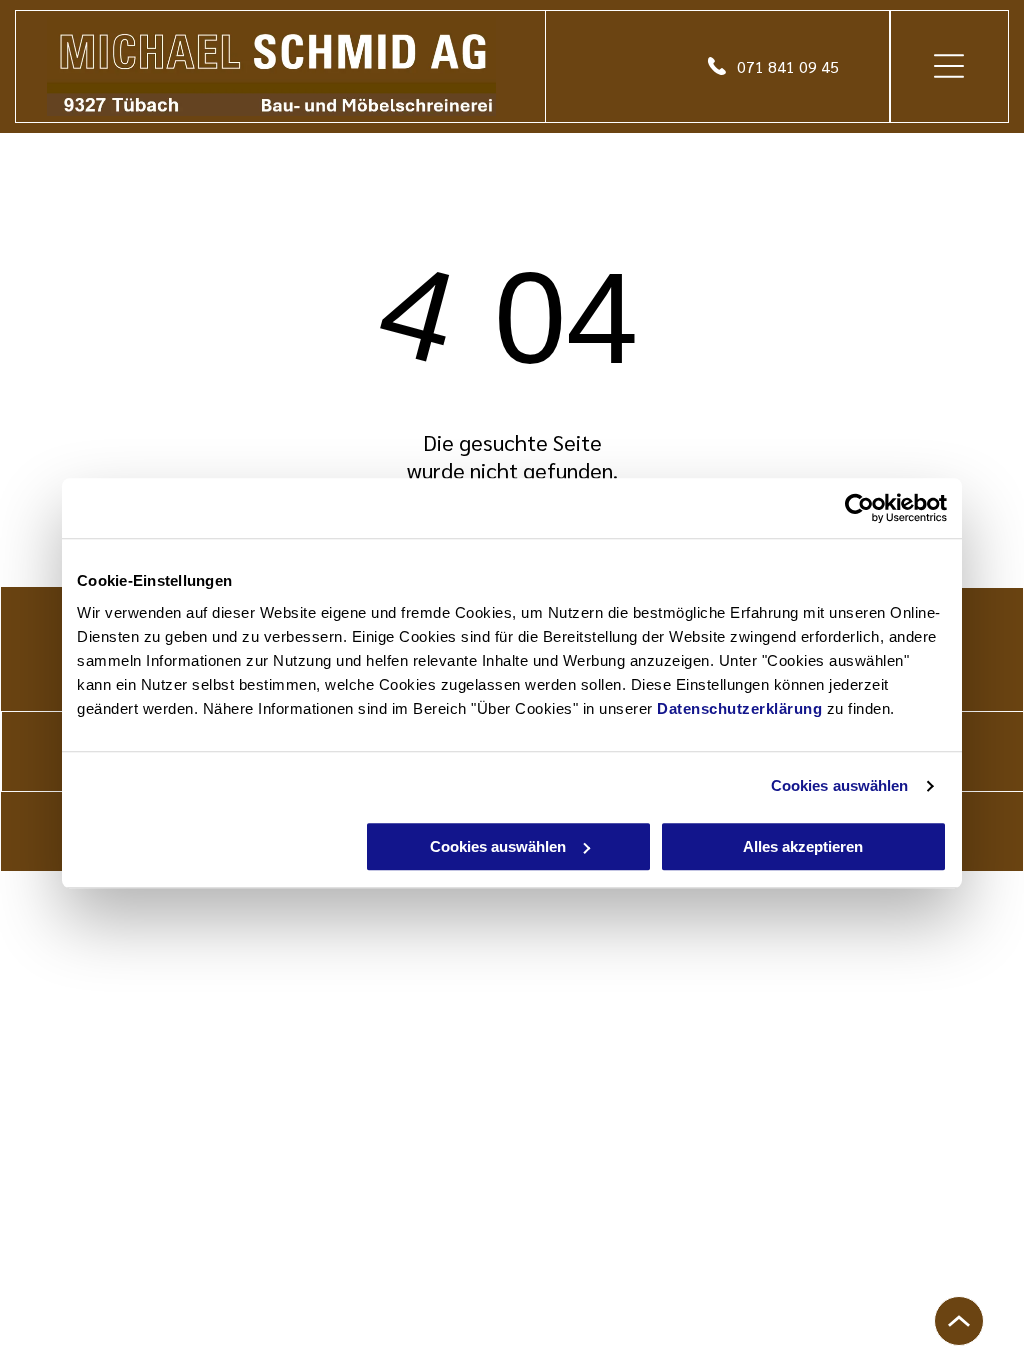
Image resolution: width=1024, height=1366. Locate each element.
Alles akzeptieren (803, 846)
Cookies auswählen (840, 785)
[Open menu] (949, 66)
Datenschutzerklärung (739, 708)
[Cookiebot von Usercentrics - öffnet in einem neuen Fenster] (859, 508)
